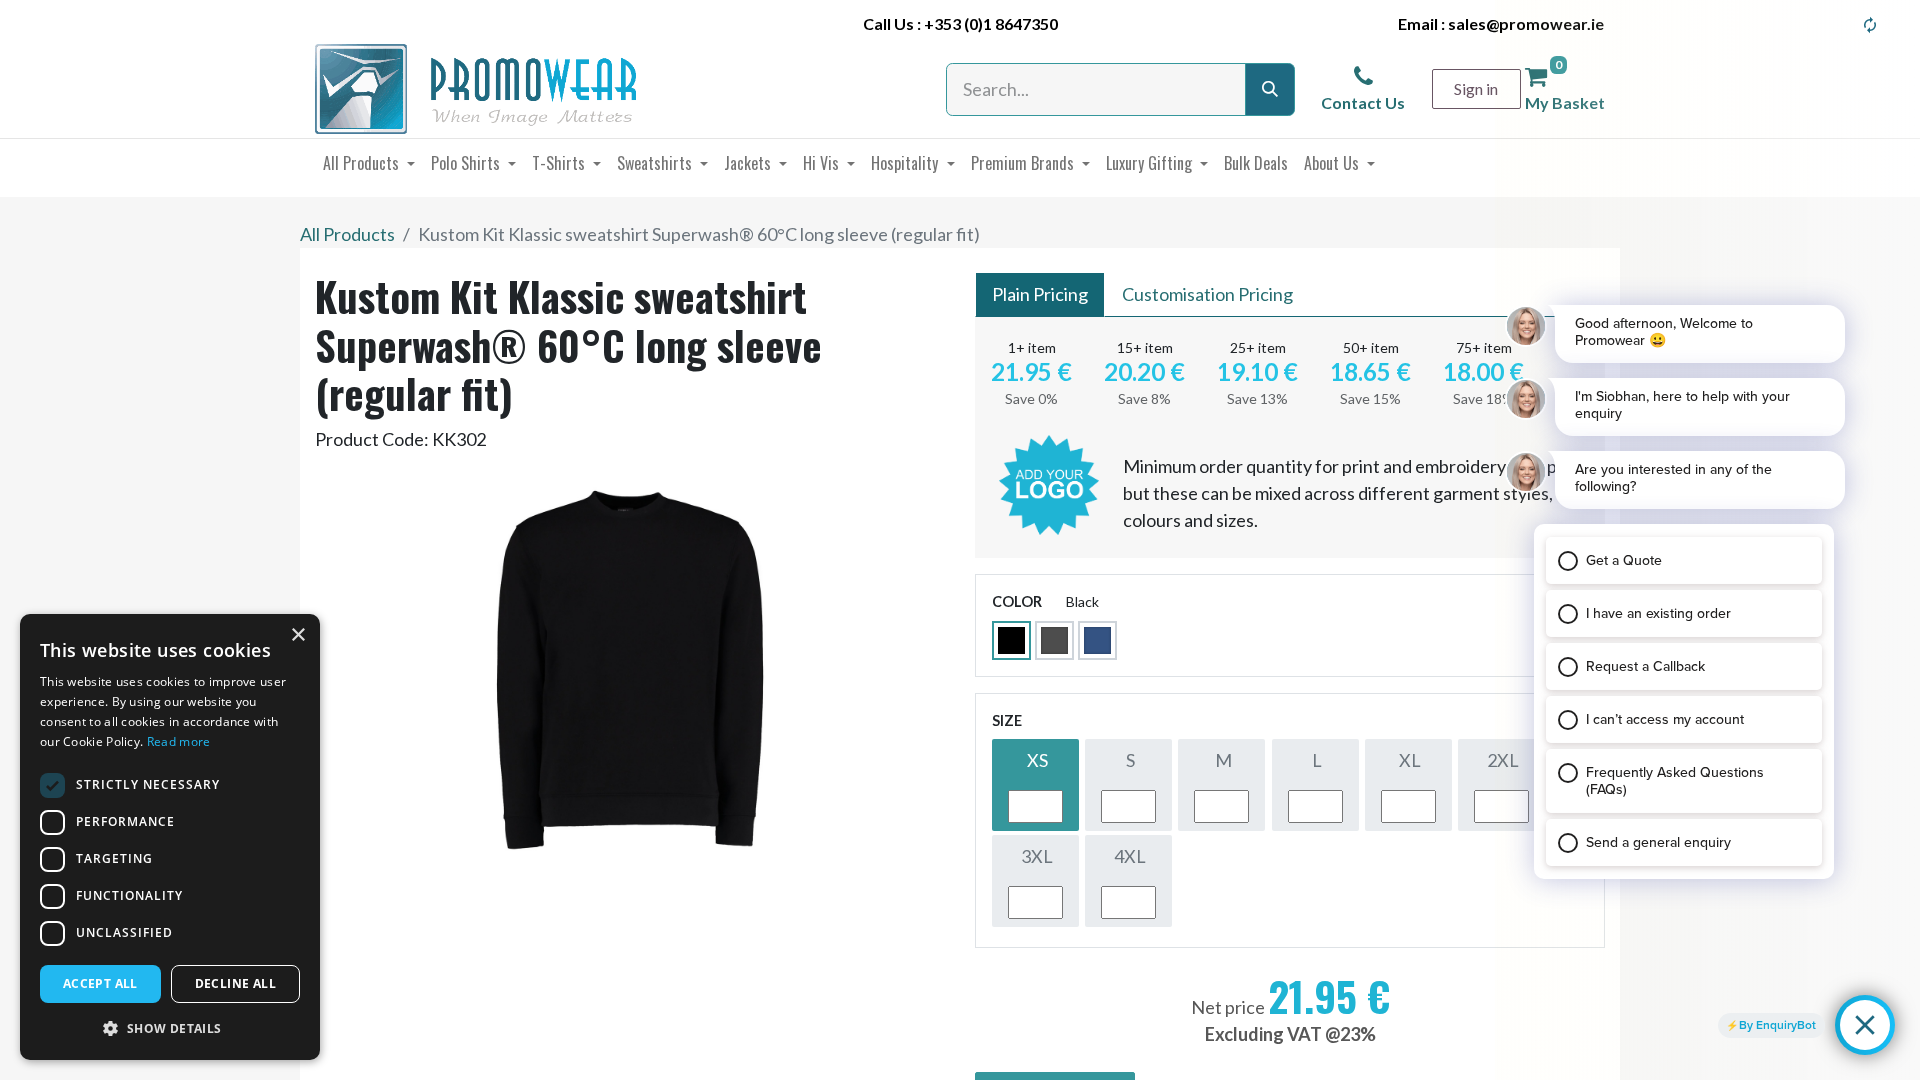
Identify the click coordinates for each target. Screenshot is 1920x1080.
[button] (170, 1028)
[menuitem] (369, 163)
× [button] (297, 635)
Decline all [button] (235, 983)
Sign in (1476, 88)
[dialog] (170, 837)
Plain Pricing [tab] (1040, 294)
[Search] (1270, 89)
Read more (179, 741)
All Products (347, 234)
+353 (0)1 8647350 (991, 23)
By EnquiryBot (1777, 1025)
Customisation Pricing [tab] (1207, 294)
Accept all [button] (100, 983)
